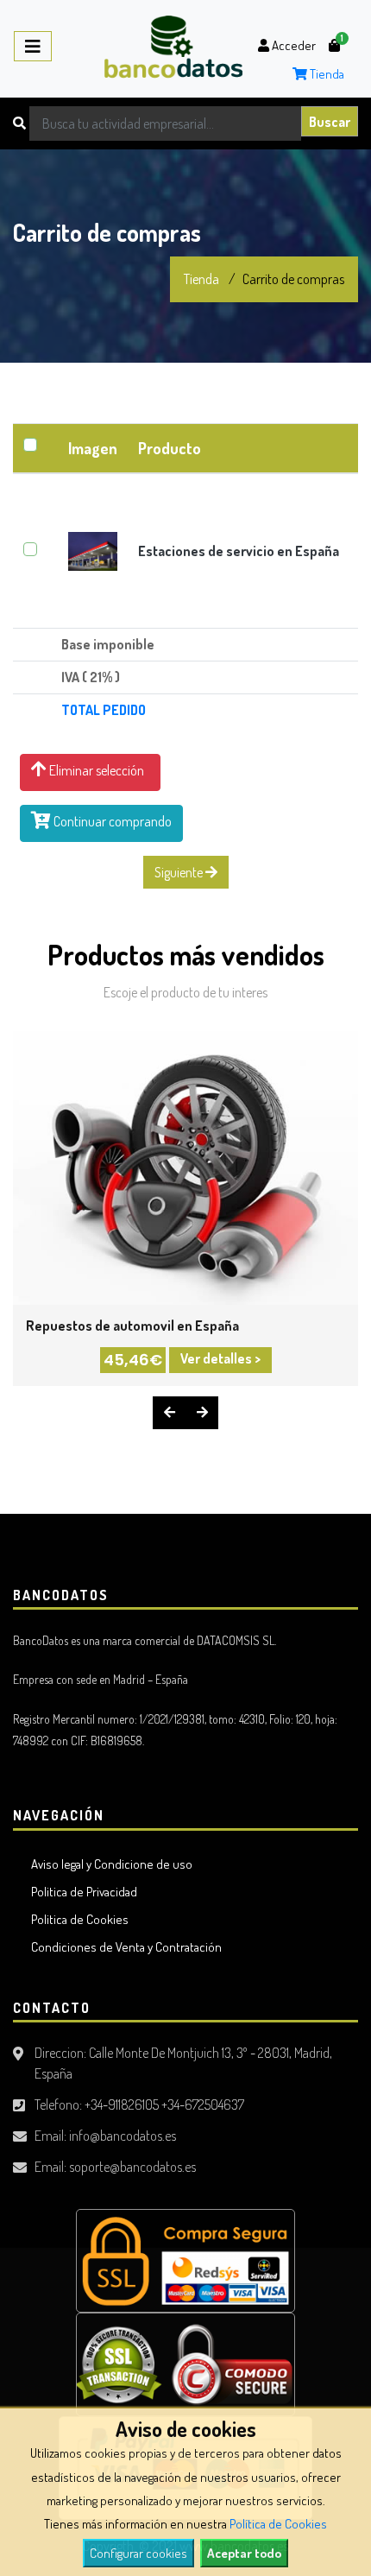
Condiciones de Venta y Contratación (124, 1947)
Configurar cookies (138, 2553)
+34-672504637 (203, 2104)
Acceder (292, 45)
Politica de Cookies (77, 1919)
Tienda (326, 74)
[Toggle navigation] (33, 46)
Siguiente (180, 872)
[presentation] (169, 1413)
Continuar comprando (111, 821)
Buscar (330, 122)
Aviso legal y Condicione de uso (109, 1864)
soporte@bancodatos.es (132, 2167)
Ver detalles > (220, 1358)
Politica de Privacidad (82, 1892)
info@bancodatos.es (123, 2136)
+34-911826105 (122, 2104)
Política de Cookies (278, 2524)
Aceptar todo (244, 2553)
